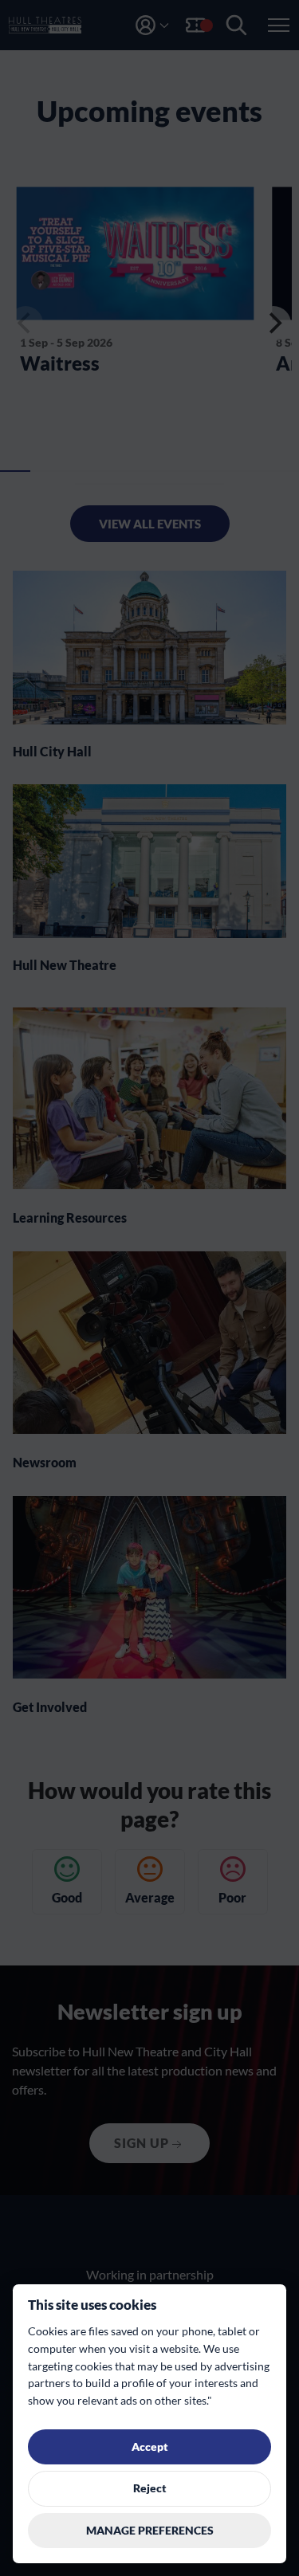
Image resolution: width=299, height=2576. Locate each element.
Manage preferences (150, 2531)
